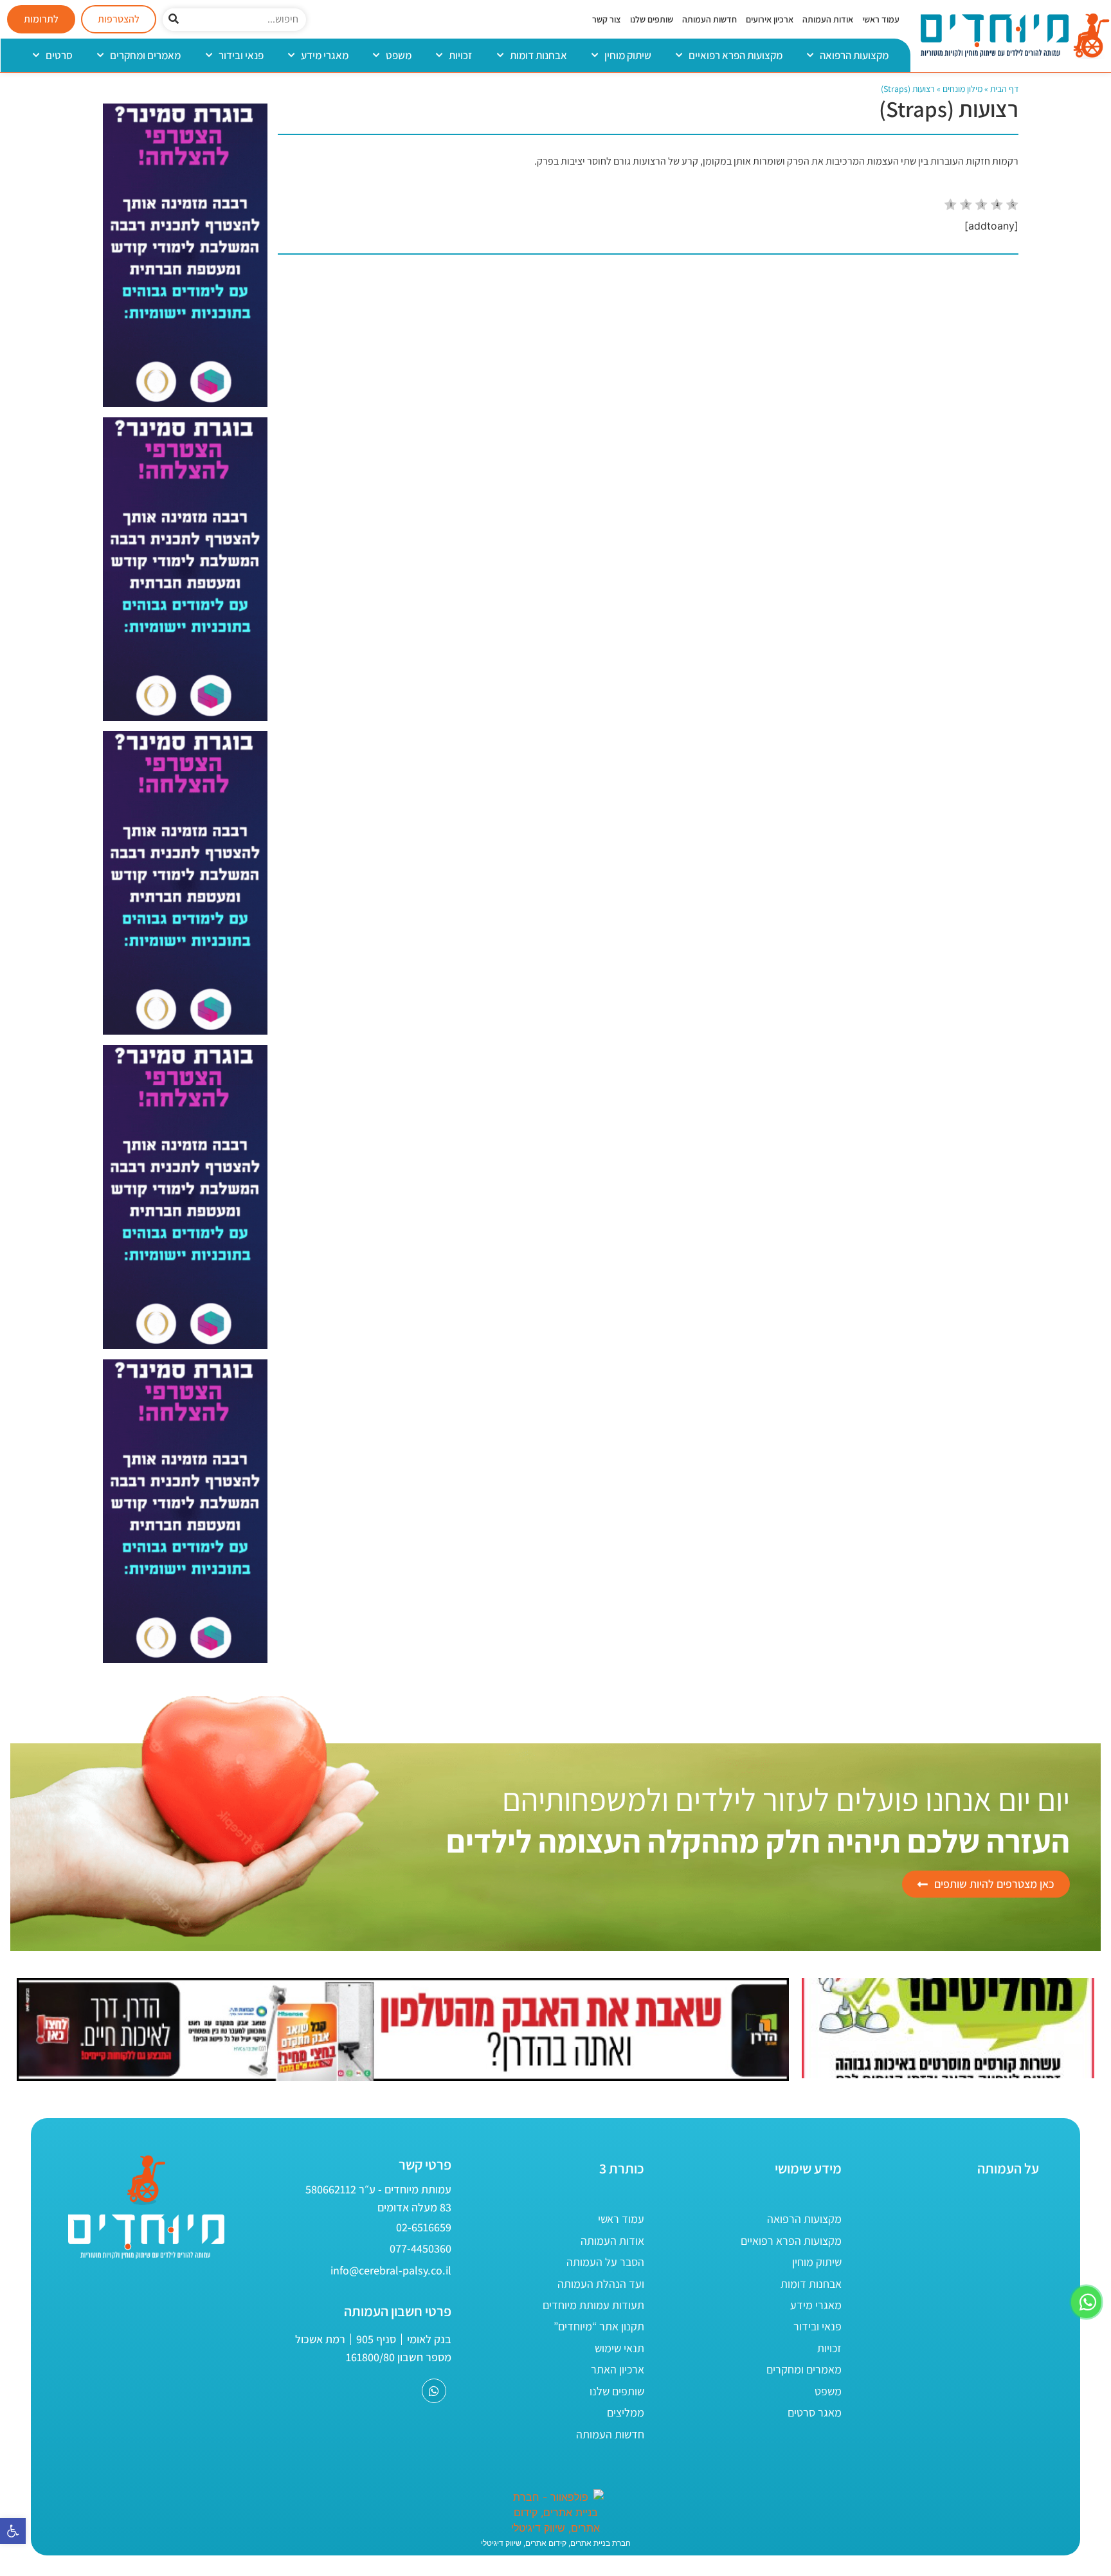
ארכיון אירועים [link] (770, 19)
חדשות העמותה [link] (709, 19)
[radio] (951, 206)
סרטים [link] (59, 55)
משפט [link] (399, 55)
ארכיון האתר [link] (618, 2369)
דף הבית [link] (1004, 89)
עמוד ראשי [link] (881, 19)
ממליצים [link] (626, 2412)
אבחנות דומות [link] (538, 55)
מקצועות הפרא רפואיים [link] (736, 55)
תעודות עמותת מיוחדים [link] (593, 2305)
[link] (13, 2531)
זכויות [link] (460, 55)
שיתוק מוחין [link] (628, 55)
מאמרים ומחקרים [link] (145, 55)
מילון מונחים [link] (962, 89)
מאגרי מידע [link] (325, 55)
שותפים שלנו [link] (652, 19)
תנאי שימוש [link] (619, 2348)
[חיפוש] (174, 20)
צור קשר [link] (607, 19)
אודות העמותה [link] (828, 19)
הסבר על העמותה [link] (605, 2262)
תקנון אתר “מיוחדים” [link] (599, 2326)
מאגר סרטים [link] (815, 2412)
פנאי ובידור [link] (241, 55)
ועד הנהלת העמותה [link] (601, 2284)
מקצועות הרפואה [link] (854, 55)
